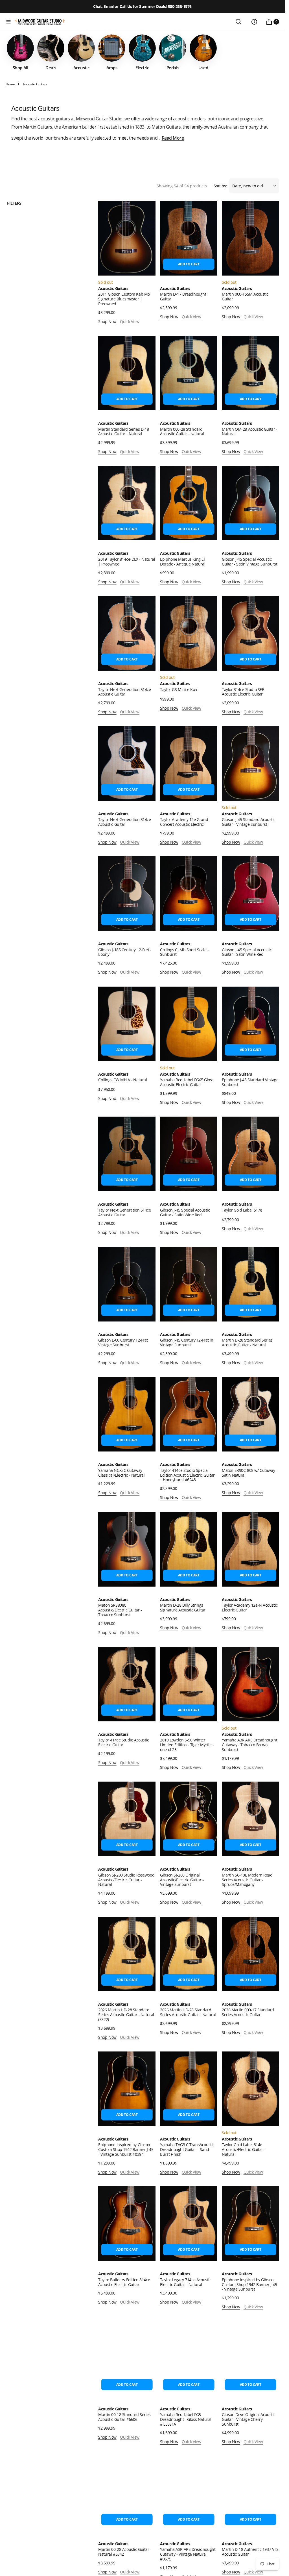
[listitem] (20, 52)
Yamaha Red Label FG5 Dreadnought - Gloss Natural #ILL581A (186, 2419)
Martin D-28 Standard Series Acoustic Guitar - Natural (247, 1342)
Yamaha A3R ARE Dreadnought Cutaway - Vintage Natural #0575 (188, 2554)
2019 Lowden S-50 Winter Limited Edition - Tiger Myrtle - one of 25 (187, 1745)
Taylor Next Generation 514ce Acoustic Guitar (124, 692)
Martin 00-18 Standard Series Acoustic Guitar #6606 (124, 2417)
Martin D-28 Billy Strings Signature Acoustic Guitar (183, 1607)
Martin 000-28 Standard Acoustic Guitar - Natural (182, 432)
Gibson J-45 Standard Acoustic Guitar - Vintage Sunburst (249, 822)
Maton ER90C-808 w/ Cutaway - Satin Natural (249, 1473)
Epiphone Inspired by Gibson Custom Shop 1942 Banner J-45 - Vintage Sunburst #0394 (126, 2149)
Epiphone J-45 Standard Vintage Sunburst (250, 1082)
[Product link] (127, 238)
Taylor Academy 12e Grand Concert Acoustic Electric (184, 822)
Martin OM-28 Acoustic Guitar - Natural (249, 432)
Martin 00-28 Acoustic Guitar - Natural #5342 (125, 2552)
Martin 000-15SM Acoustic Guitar (245, 296)
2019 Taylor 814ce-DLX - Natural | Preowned (127, 562)
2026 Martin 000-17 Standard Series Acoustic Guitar (248, 2012)
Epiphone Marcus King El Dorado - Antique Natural (183, 562)
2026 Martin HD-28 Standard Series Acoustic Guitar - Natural (188, 2012)
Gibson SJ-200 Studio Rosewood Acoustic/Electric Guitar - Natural (126, 1880)
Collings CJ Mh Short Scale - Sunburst (184, 952)
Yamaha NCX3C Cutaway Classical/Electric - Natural (121, 1473)
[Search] (238, 22)
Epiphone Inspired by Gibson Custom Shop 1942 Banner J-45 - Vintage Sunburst (249, 2284)
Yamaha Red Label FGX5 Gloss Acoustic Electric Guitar (187, 1082)
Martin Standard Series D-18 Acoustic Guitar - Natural (124, 432)
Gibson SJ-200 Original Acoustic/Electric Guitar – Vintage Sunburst (182, 1880)
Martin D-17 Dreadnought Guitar (183, 296)
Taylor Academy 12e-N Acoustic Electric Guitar (250, 1607)
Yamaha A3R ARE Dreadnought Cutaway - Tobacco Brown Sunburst (249, 1745)
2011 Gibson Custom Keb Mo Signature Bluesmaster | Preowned (124, 299)
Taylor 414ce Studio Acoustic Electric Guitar (123, 1742)
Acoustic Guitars (113, 289)
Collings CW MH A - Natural (122, 1080)
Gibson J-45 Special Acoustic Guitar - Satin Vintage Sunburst (249, 562)
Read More (173, 138)
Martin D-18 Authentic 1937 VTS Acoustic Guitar (250, 2552)
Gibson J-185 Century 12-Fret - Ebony (125, 952)
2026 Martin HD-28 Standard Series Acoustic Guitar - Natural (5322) (126, 2015)
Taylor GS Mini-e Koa (179, 689)
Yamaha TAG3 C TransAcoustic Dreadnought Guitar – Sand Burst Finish (187, 2149)
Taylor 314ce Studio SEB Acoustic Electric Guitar (243, 692)
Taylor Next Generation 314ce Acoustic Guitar (124, 822)
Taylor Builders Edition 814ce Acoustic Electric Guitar (124, 2282)
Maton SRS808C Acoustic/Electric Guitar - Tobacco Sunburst (120, 1610)
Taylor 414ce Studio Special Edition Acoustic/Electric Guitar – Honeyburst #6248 (187, 1475)
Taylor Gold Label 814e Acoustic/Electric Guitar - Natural (244, 2149)
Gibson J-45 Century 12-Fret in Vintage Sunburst (187, 1342)
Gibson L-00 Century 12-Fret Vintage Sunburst (123, 1342)
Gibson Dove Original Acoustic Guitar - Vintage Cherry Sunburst (249, 2419)
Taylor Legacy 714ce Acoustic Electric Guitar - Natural (186, 2282)
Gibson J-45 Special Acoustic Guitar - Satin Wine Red (247, 952)
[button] (8, 22)
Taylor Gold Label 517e (242, 1210)
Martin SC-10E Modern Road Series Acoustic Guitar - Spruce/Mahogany (247, 1880)
